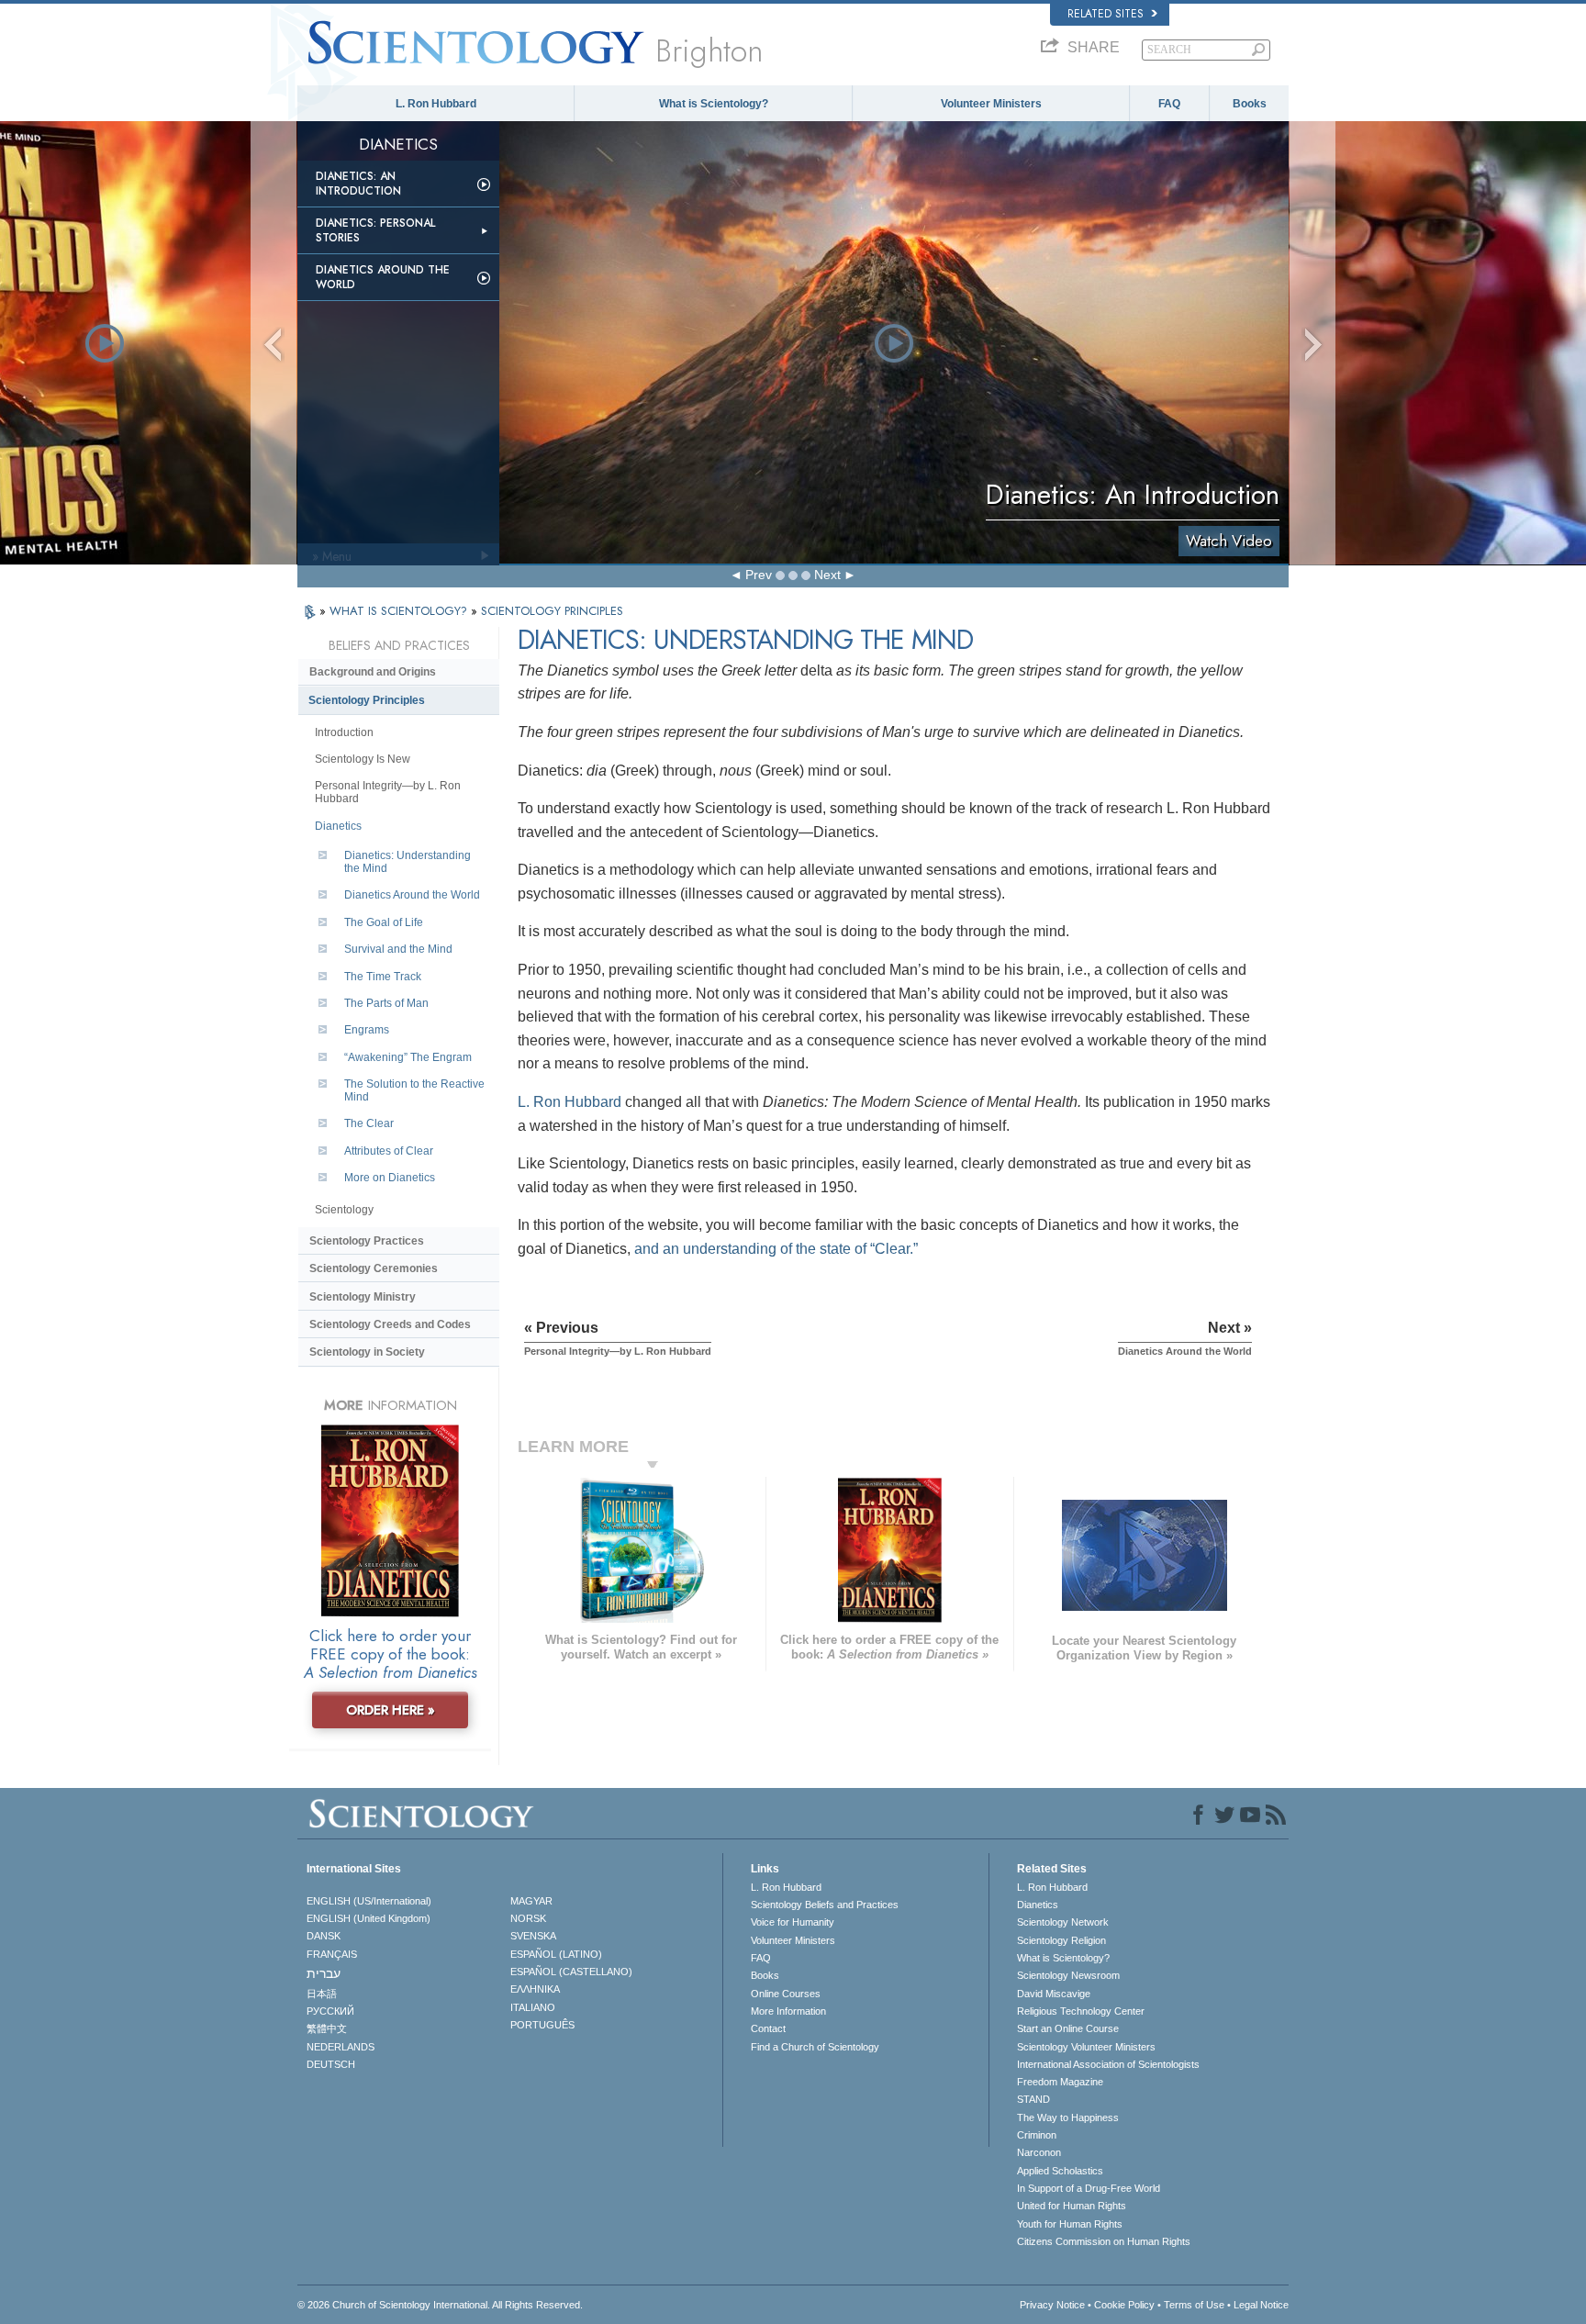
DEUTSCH (331, 2064)
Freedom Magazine (1060, 2082)
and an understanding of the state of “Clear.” (776, 1249)
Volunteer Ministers (991, 104)
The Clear (369, 1123)
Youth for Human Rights (1070, 2224)
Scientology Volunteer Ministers (1086, 2047)
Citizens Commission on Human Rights (1104, 2241)
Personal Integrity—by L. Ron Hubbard (388, 792)
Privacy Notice (1052, 2305)
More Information (788, 2011)
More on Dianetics (390, 1178)
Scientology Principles (367, 700)
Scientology (344, 1210)
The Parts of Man (386, 1003)
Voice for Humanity (793, 1922)
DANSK (324, 1936)
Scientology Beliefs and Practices (825, 1905)
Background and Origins (373, 672)
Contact (768, 2028)
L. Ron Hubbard (436, 104)
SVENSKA (533, 1936)
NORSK (528, 1918)
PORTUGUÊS (542, 2025)
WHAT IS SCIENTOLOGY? (400, 611)
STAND (1033, 2099)
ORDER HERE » (391, 1710)
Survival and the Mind (398, 949)
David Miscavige (1054, 1994)
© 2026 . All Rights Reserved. (440, 2305)
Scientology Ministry (363, 1297)
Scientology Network (1063, 1922)
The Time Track (383, 977)
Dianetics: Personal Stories (375, 230)
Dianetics (338, 826)
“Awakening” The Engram (408, 1057)
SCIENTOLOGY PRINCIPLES (552, 611)
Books (1250, 104)
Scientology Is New (363, 759)
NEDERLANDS (341, 2047)
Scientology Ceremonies (374, 1268)
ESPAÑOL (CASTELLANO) (571, 1972)
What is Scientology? (714, 104)
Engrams (367, 1030)
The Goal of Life (384, 922)
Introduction (344, 732)
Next (827, 575)
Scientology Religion (1061, 1940)
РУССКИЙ (330, 2011)
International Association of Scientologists (1108, 2064)
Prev (759, 575)
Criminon (1037, 2135)
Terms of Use (1194, 2305)
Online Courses (786, 1994)
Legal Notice (1261, 2305)
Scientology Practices (367, 1241)
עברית (324, 1973)
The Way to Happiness (1068, 2117)
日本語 (322, 1994)
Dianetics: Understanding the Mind (408, 862)
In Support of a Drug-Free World (1089, 2188)
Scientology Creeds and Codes (390, 1324)
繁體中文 (327, 2028)
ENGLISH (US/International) (369, 1901)
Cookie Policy (1124, 2305)
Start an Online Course (1068, 2028)
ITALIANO (533, 2007)
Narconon (1039, 2152)
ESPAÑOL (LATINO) (556, 1954)
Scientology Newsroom (1068, 1975)
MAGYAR (531, 1901)
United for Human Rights (1072, 2206)
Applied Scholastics (1060, 2171)
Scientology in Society (367, 1352)
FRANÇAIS (332, 1954)
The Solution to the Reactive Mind (414, 1090)
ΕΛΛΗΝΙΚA (535, 1989)
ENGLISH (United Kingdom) (369, 1918)
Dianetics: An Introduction (358, 184)
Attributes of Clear (389, 1151)
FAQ (1169, 104)
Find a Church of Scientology (815, 2047)
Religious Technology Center (1081, 2011)
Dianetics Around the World (383, 277)
